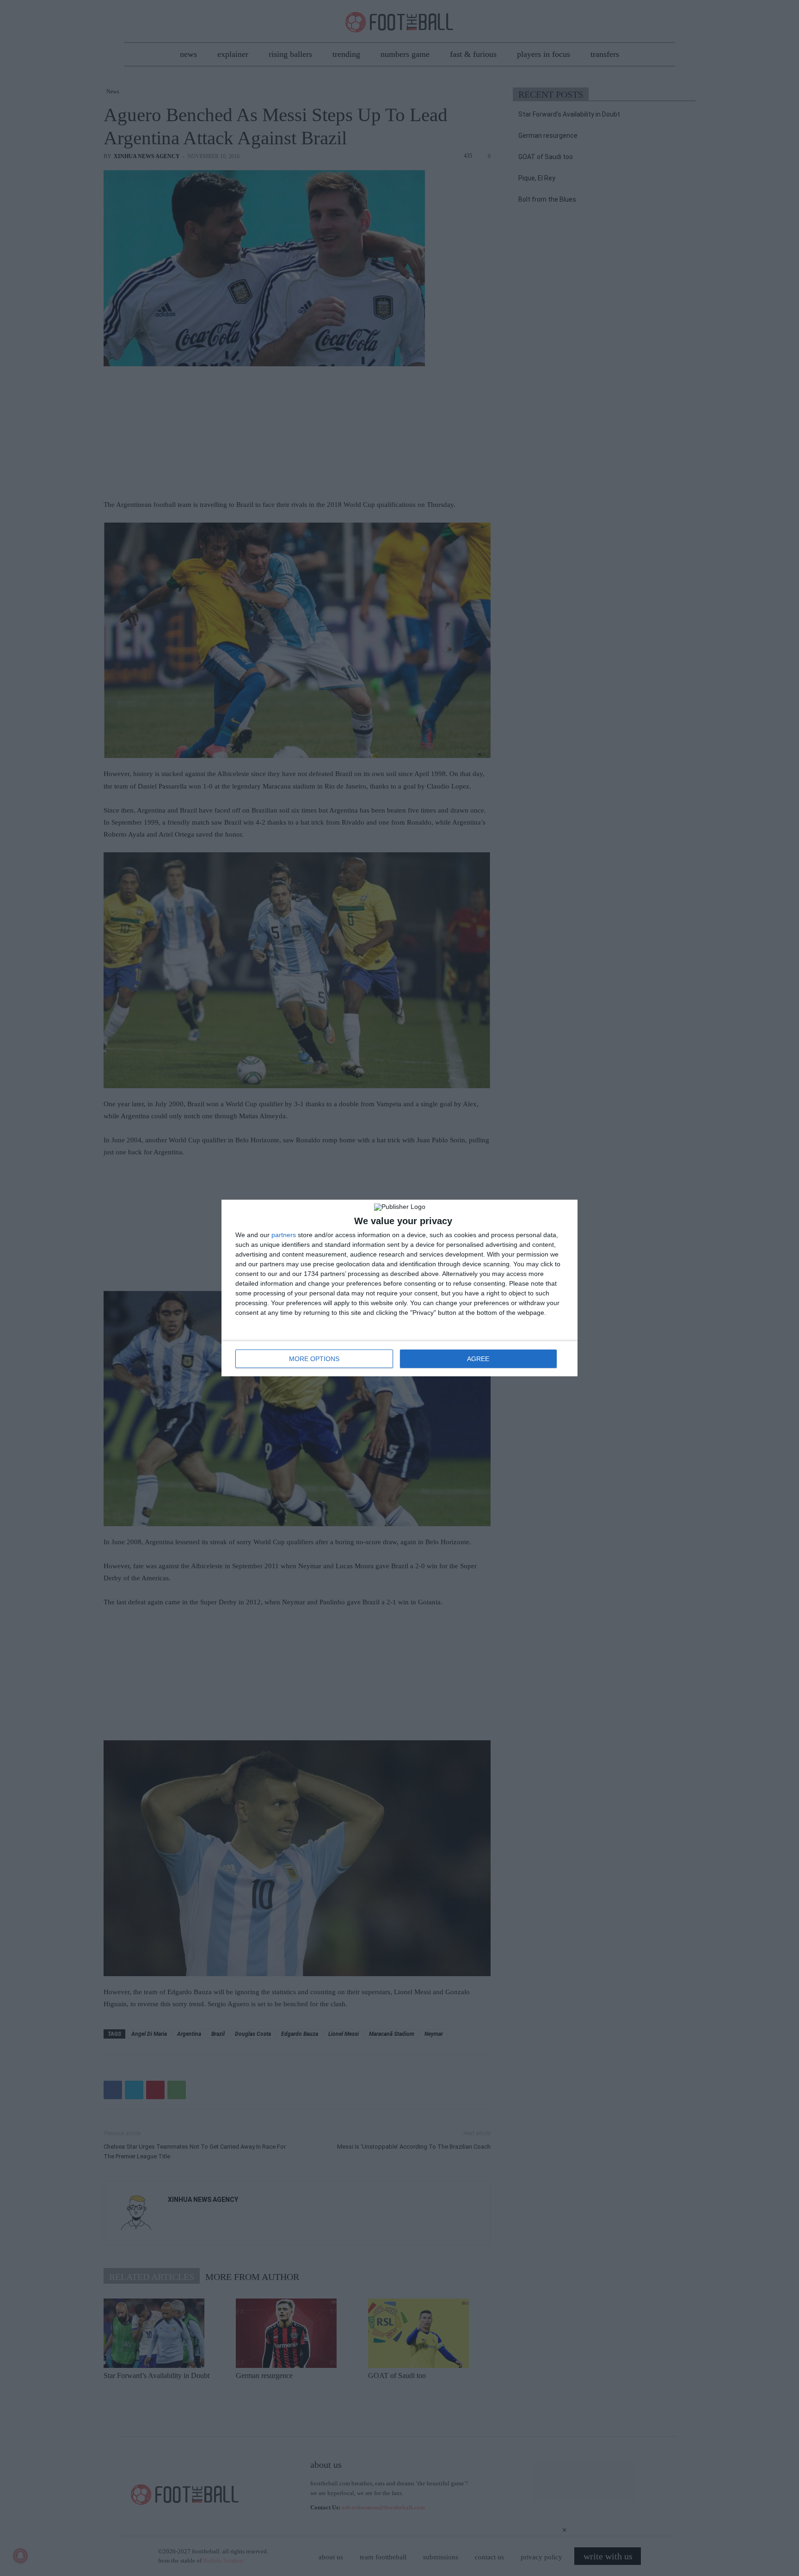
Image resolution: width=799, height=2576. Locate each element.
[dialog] (399, 1288)
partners (284, 1235)
